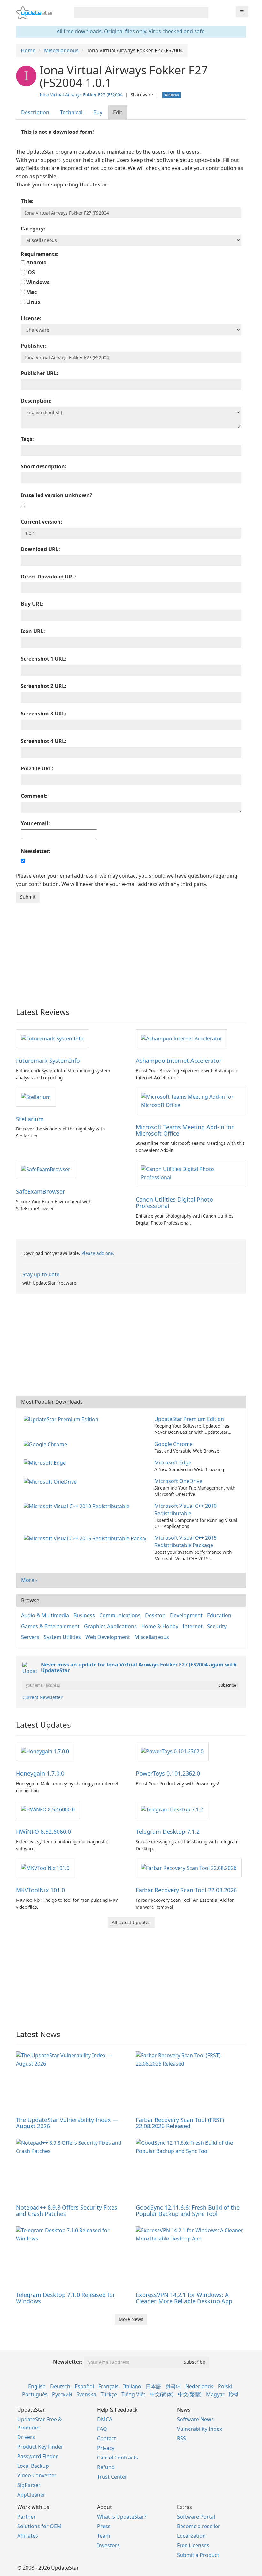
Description (35, 112)
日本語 (153, 2386)
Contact (107, 2438)
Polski (225, 2386)
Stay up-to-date (41, 1274)
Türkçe (109, 2394)
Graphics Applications (110, 1626)
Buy (98, 112)
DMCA (105, 2419)
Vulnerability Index (200, 2429)
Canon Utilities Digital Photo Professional (174, 1203)
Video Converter (37, 2475)
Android (36, 262)
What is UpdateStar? (122, 2517)
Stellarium (30, 1119)
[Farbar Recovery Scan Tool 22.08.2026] (189, 1868)
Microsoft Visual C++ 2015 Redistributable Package (185, 1541)
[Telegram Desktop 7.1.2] (172, 1809)
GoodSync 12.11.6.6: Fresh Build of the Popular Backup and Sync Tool (188, 2210)
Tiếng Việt (133, 2394)
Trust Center (112, 2477)
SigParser (29, 2485)
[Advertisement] (131, 950)
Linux (33, 302)
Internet (193, 1626)
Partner (27, 2517)
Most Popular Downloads (52, 1402)
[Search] (202, 13)
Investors (108, 2545)
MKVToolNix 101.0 (40, 1890)
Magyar (215, 2394)
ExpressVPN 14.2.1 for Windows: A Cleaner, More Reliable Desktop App (184, 2298)
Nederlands (199, 2386)
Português (35, 2394)
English (37, 2386)
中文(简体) (162, 2394)
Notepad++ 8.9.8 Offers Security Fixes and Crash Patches (67, 2210)
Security (217, 1626)
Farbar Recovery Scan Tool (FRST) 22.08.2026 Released (180, 2123)
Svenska (86, 2394)
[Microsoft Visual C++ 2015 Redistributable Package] (86, 1538)
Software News (195, 2419)
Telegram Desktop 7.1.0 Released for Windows (65, 2298)
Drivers (26, 2437)
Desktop (155, 1615)
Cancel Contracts (118, 2458)
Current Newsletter (42, 1697)
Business (84, 1615)
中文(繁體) (190, 2394)
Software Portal (196, 2517)
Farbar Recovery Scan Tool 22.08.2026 (186, 1890)
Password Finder (38, 2456)
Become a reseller (199, 2526)
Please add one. (98, 1253)
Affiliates (28, 2536)
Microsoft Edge (173, 1462)
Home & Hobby (160, 1626)
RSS (181, 2438)
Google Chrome (173, 1444)
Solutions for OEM (39, 2526)
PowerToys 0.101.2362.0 (168, 1773)
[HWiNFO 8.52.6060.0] (48, 1809)
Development (186, 1615)
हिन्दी (234, 2394)
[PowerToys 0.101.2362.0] (172, 1751)
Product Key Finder (40, 2447)
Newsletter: (68, 2362)
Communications (120, 1615)
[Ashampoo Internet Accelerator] (182, 1038)
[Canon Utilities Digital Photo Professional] (191, 1173)
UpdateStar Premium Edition (189, 1419)
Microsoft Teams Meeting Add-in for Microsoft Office (185, 1130)
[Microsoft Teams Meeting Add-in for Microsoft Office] (191, 1100)
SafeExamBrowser (40, 1191)
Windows (37, 282)
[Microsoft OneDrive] (51, 1481)
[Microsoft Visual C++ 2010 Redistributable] (78, 1506)
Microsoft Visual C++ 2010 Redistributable (185, 1510)
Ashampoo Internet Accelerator (179, 1061)
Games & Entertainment (50, 1626)
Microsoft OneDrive (178, 1481)
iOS (30, 272)
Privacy (106, 2448)
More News (131, 2319)
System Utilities (62, 1637)
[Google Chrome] (47, 1444)
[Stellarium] (36, 1097)
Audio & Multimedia (45, 1615)
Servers (30, 1637)
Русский (62, 2394)
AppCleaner (31, 2495)
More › (29, 1580)
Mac (31, 292)
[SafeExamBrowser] (46, 1169)
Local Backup (33, 2466)
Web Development (108, 1637)
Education (219, 1615)
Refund (106, 2467)
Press (104, 2526)
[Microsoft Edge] (46, 1462)
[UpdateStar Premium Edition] (62, 1419)
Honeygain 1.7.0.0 (40, 1773)
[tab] (35, 113)
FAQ (102, 2429)
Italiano (132, 2386)
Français (108, 2386)
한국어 (173, 2386)
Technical (71, 112)
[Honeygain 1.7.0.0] (45, 1751)
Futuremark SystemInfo (48, 1061)
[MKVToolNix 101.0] (45, 1868)
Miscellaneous (152, 1637)
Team (104, 2536)
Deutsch (60, 2386)
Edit (118, 112)
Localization (191, 2536)
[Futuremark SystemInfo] (52, 1038)
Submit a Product (198, 2555)
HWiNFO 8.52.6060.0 (43, 1832)
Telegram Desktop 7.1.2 (168, 1832)
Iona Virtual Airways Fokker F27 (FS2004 (81, 95)
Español (84, 2386)
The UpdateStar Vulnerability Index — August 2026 (67, 2123)
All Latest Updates (131, 1922)
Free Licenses (193, 2545)
